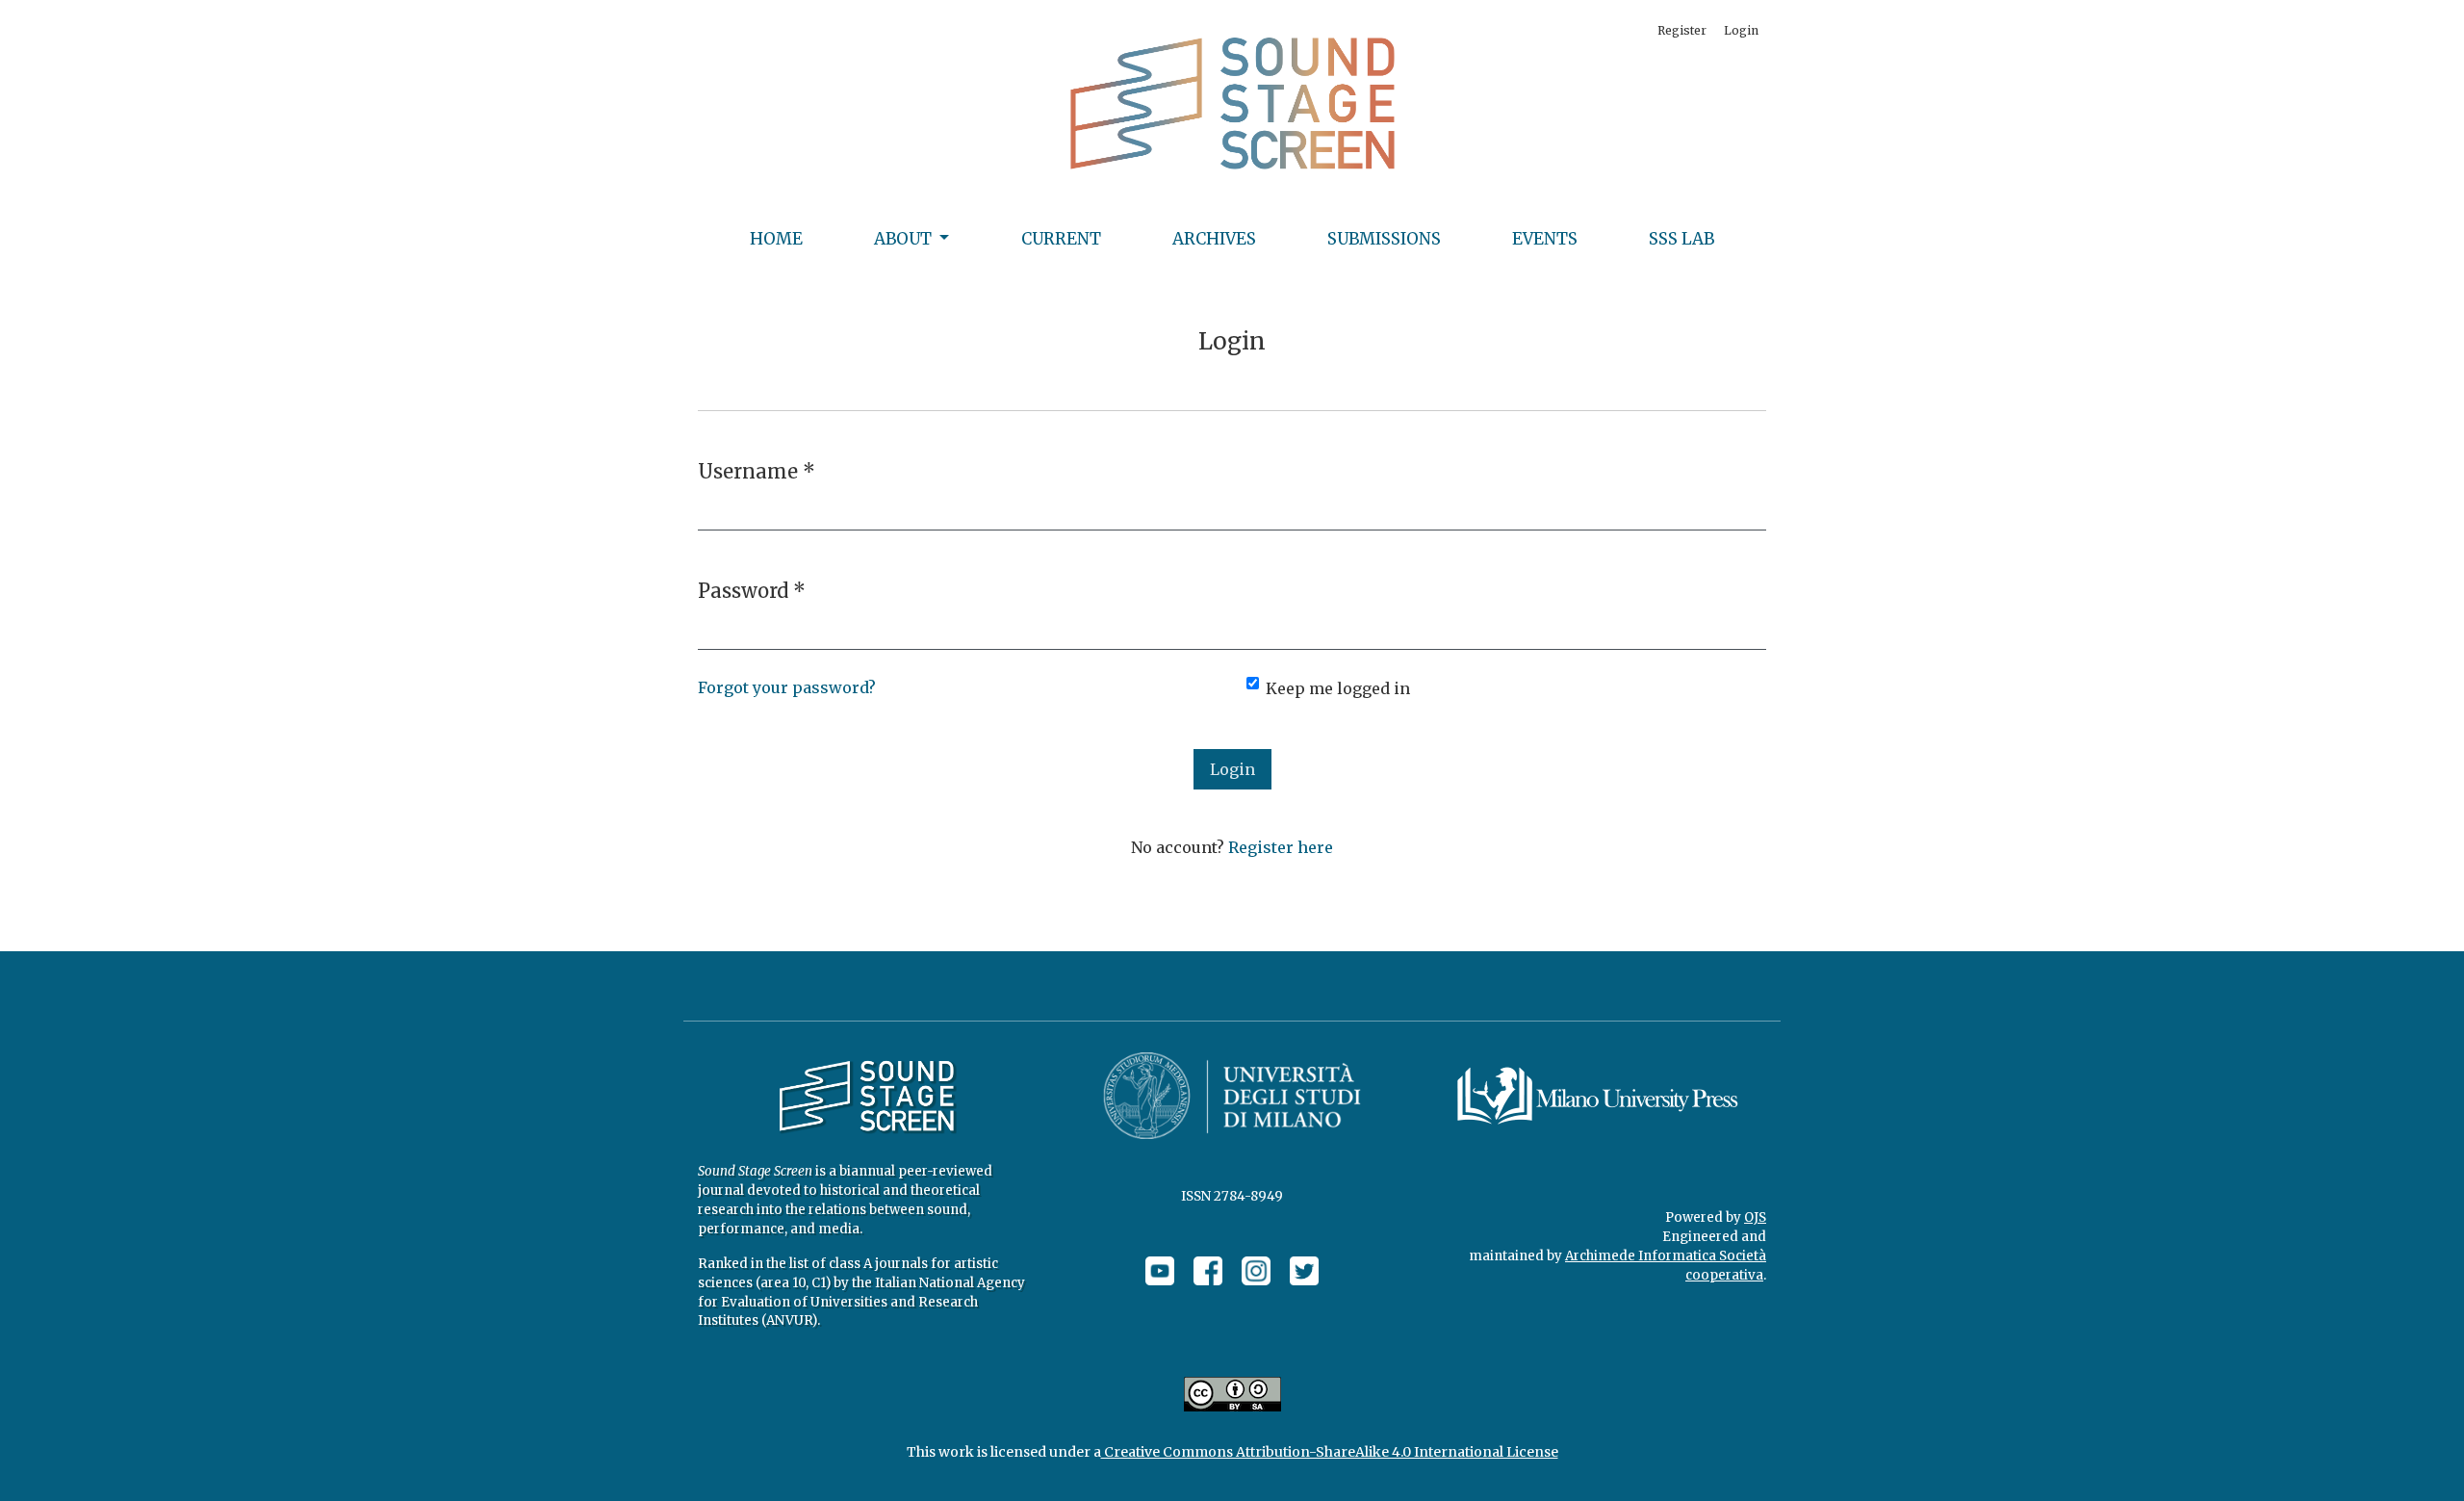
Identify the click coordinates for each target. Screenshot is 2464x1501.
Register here (1281, 847)
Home (776, 239)
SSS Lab (1681, 239)
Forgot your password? (787, 687)
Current (1061, 239)
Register (1682, 30)
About (905, 239)
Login (1741, 30)
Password (752, 590)
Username (757, 471)
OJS (1755, 1217)
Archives (1214, 239)
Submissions (1384, 239)
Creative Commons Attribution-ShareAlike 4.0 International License (1330, 1452)
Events (1545, 239)
